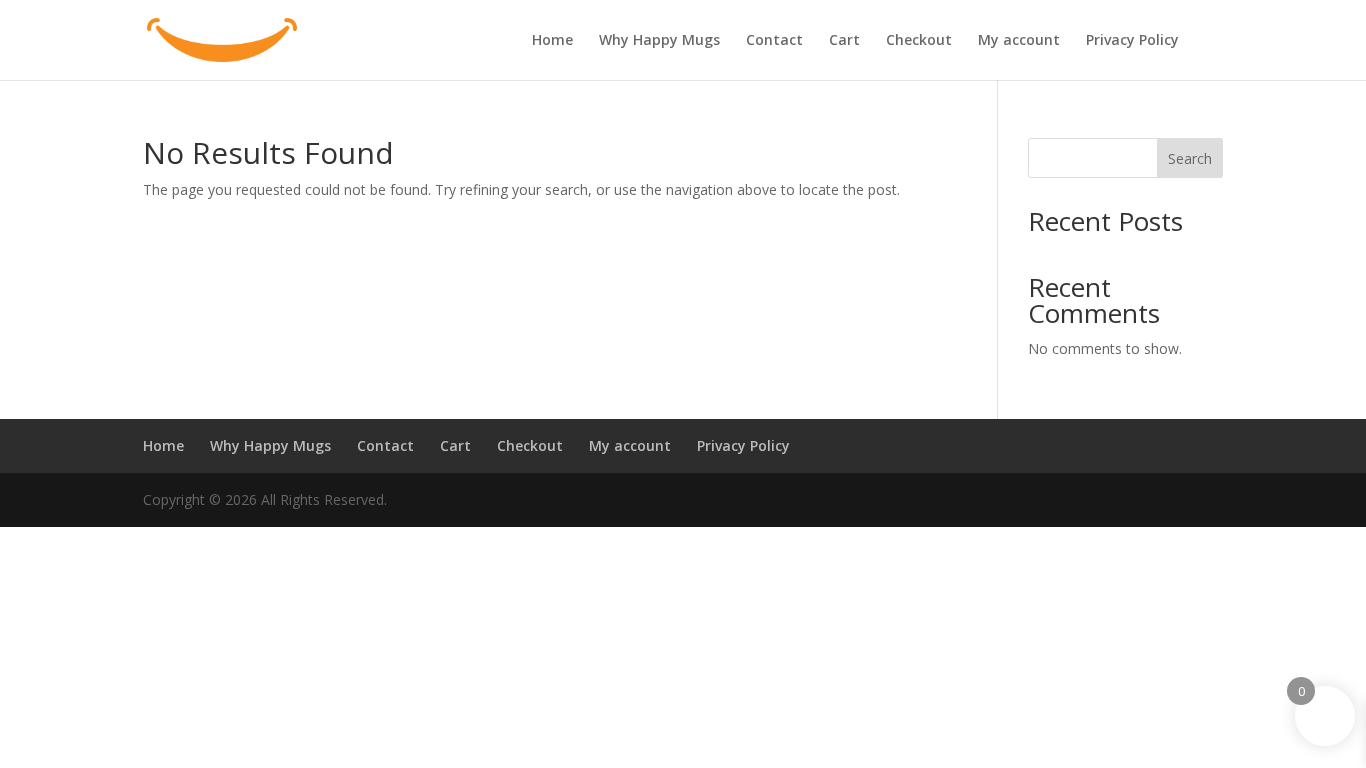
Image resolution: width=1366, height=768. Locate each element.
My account (1019, 41)
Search (1190, 158)
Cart (844, 41)
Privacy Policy (1132, 41)
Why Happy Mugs (659, 41)
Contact (774, 41)
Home (552, 41)
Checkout (919, 41)
